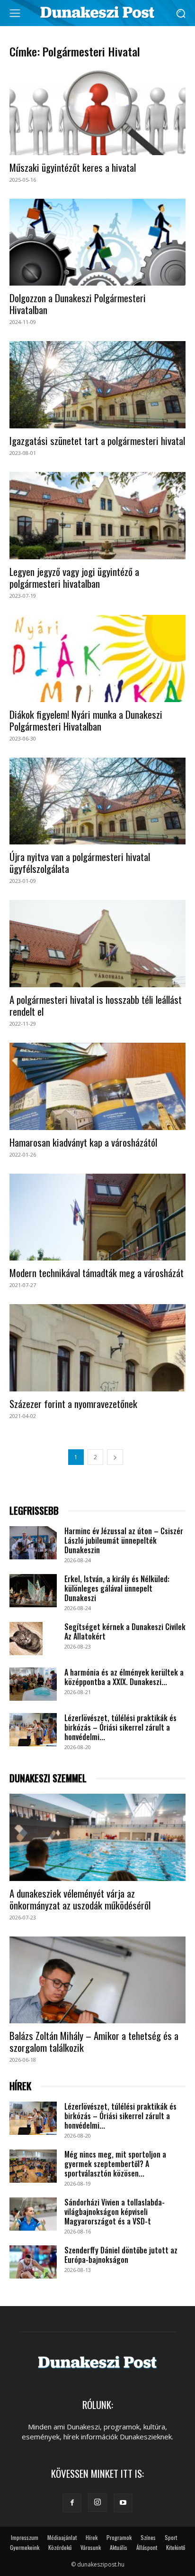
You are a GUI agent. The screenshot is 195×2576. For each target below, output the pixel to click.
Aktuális (119, 2547)
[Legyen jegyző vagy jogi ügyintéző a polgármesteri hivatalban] (97, 516)
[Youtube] (123, 2503)
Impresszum (25, 2537)
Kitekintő (176, 2547)
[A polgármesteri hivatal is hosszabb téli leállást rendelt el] (97, 944)
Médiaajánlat (62, 2537)
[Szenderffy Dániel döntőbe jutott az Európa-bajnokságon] (33, 2262)
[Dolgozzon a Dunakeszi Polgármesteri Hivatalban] (97, 242)
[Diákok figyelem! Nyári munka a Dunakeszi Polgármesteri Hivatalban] (97, 658)
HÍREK (20, 2086)
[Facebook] (72, 2503)
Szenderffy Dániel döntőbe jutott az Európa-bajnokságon (121, 2255)
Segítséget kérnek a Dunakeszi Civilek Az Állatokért (125, 1631)
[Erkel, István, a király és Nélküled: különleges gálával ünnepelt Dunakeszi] (33, 1591)
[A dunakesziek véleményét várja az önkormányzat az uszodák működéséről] (97, 1837)
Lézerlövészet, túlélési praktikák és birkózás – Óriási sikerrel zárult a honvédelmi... (120, 1727)
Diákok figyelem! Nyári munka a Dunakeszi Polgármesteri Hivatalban (86, 720)
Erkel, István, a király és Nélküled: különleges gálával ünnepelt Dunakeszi (117, 1588)
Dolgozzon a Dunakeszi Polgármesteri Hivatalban (78, 304)
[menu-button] (15, 13)
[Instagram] (97, 2502)
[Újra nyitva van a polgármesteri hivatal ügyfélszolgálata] (97, 801)
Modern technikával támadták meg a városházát (97, 1273)
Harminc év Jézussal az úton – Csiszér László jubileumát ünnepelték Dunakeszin (124, 1540)
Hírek (92, 2537)
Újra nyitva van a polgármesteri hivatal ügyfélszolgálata (80, 862)
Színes (148, 2537)
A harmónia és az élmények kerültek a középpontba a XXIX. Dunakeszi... (124, 1677)
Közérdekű (60, 2547)
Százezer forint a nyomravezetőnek (73, 1404)
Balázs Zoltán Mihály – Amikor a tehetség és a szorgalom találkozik (94, 2041)
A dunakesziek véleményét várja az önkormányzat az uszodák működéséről (80, 1899)
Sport (171, 2537)
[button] (181, 13)
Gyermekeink (25, 2547)
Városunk (91, 2547)
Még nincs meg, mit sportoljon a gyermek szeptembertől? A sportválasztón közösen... (115, 2164)
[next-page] (115, 1457)
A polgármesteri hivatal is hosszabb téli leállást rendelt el (96, 1005)
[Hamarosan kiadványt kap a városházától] (97, 1086)
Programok (119, 2537)
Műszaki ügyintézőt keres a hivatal (73, 167)
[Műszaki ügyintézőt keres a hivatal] (97, 111)
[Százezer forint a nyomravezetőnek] (97, 1348)
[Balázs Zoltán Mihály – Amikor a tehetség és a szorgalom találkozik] (97, 1980)
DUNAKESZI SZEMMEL (48, 1778)
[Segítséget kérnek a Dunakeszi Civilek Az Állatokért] (26, 1639)
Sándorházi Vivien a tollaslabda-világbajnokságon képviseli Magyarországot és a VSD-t (115, 2212)
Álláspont (147, 2547)
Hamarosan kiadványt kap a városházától (83, 1142)
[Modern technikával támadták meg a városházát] (97, 1217)
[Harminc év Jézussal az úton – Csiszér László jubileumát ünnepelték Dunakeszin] (33, 1543)
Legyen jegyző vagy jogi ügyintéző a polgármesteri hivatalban (74, 577)
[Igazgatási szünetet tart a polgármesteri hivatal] (97, 385)
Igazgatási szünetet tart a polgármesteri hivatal (97, 440)
